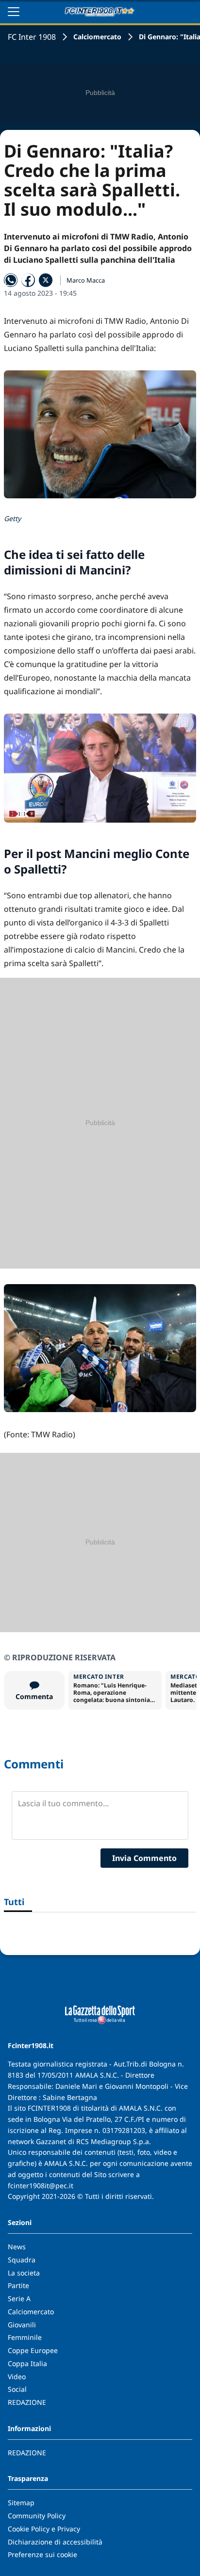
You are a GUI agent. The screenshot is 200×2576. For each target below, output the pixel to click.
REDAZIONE (27, 2402)
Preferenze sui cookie (42, 2554)
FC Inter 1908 (32, 37)
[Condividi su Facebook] (28, 280)
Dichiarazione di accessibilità (55, 2542)
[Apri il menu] (14, 12)
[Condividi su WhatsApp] (11, 280)
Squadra (22, 2260)
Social (17, 2389)
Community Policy (37, 2516)
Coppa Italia (27, 2363)
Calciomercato (97, 37)
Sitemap (21, 2503)
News (17, 2247)
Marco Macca (86, 280)
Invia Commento (144, 1858)
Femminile (25, 2337)
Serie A (19, 2298)
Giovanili (22, 2325)
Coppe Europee (33, 2350)
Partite (18, 2285)
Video (17, 2377)
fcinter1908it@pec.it (41, 2186)
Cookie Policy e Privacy (44, 2529)
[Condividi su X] (46, 280)
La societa (24, 2273)
